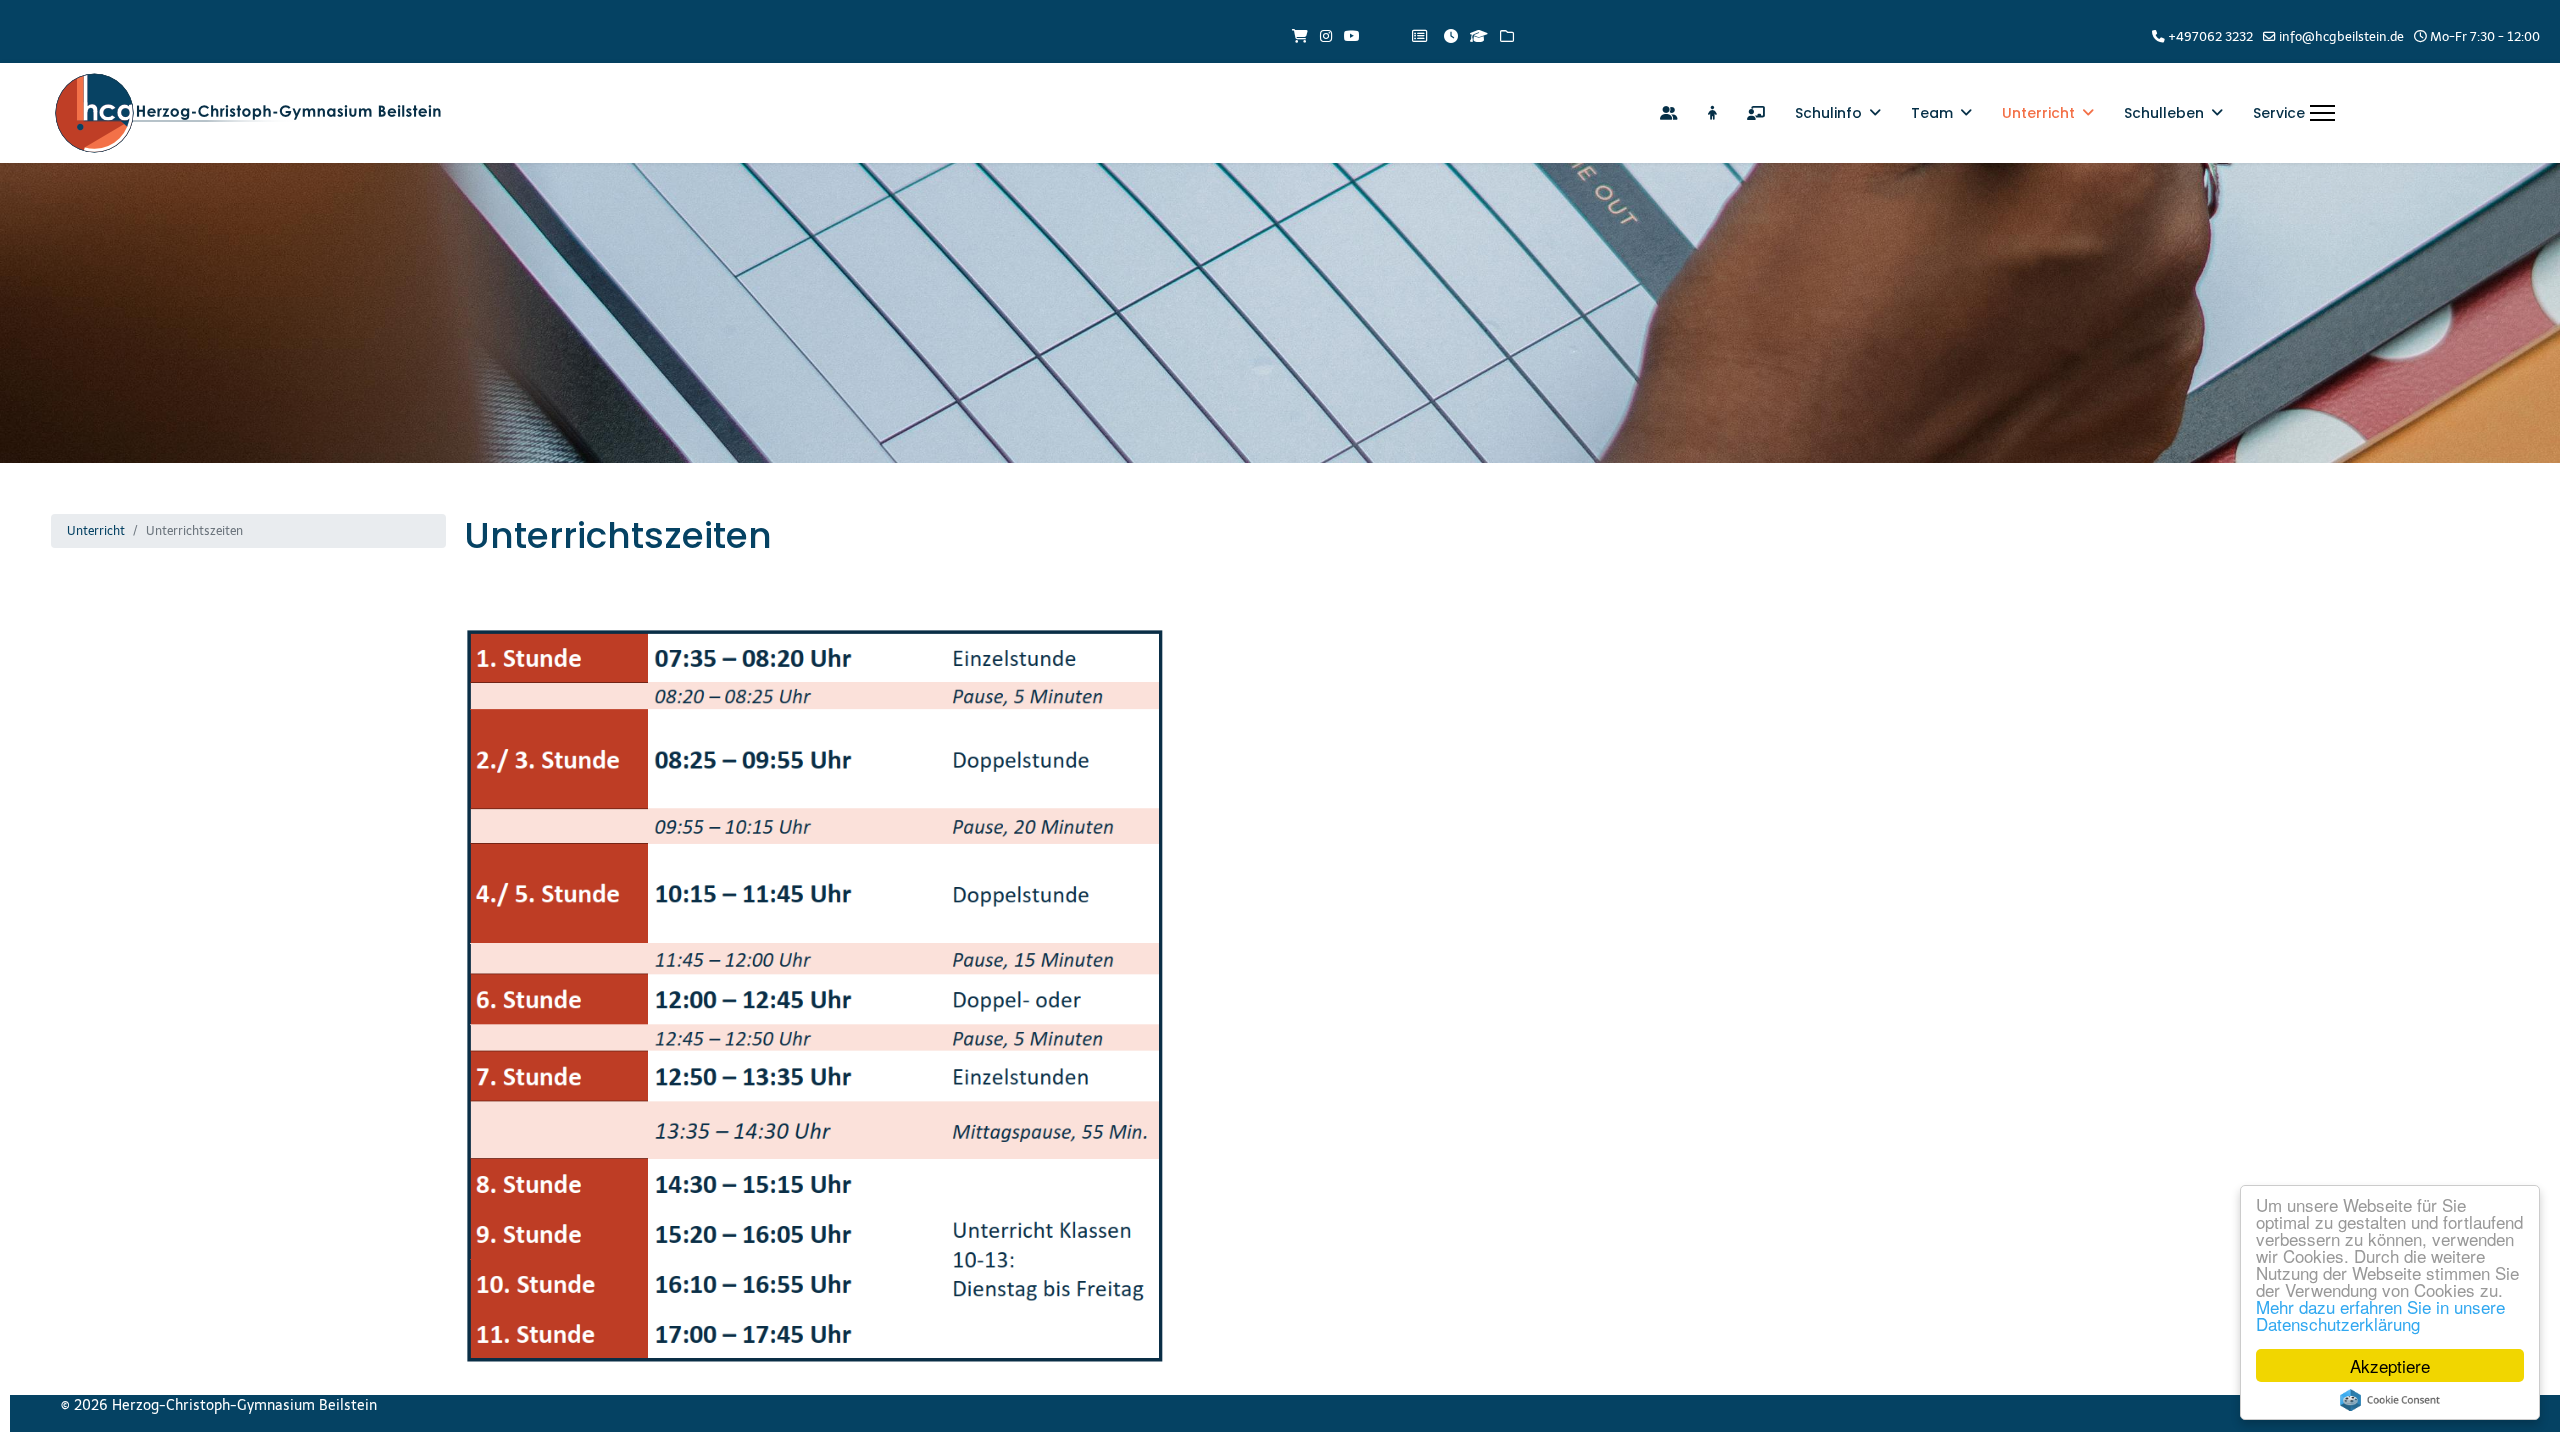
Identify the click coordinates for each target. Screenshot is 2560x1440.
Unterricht (2038, 113)
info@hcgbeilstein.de (2341, 36)
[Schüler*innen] (1712, 113)
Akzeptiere (2390, 1365)
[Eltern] (1669, 113)
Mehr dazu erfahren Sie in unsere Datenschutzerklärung (2380, 1315)
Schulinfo (1828, 113)
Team (1932, 113)
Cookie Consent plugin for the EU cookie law (2390, 1400)
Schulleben (2164, 113)
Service (2279, 113)
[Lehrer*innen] (1756, 113)
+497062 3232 (2210, 36)
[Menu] (2322, 113)
